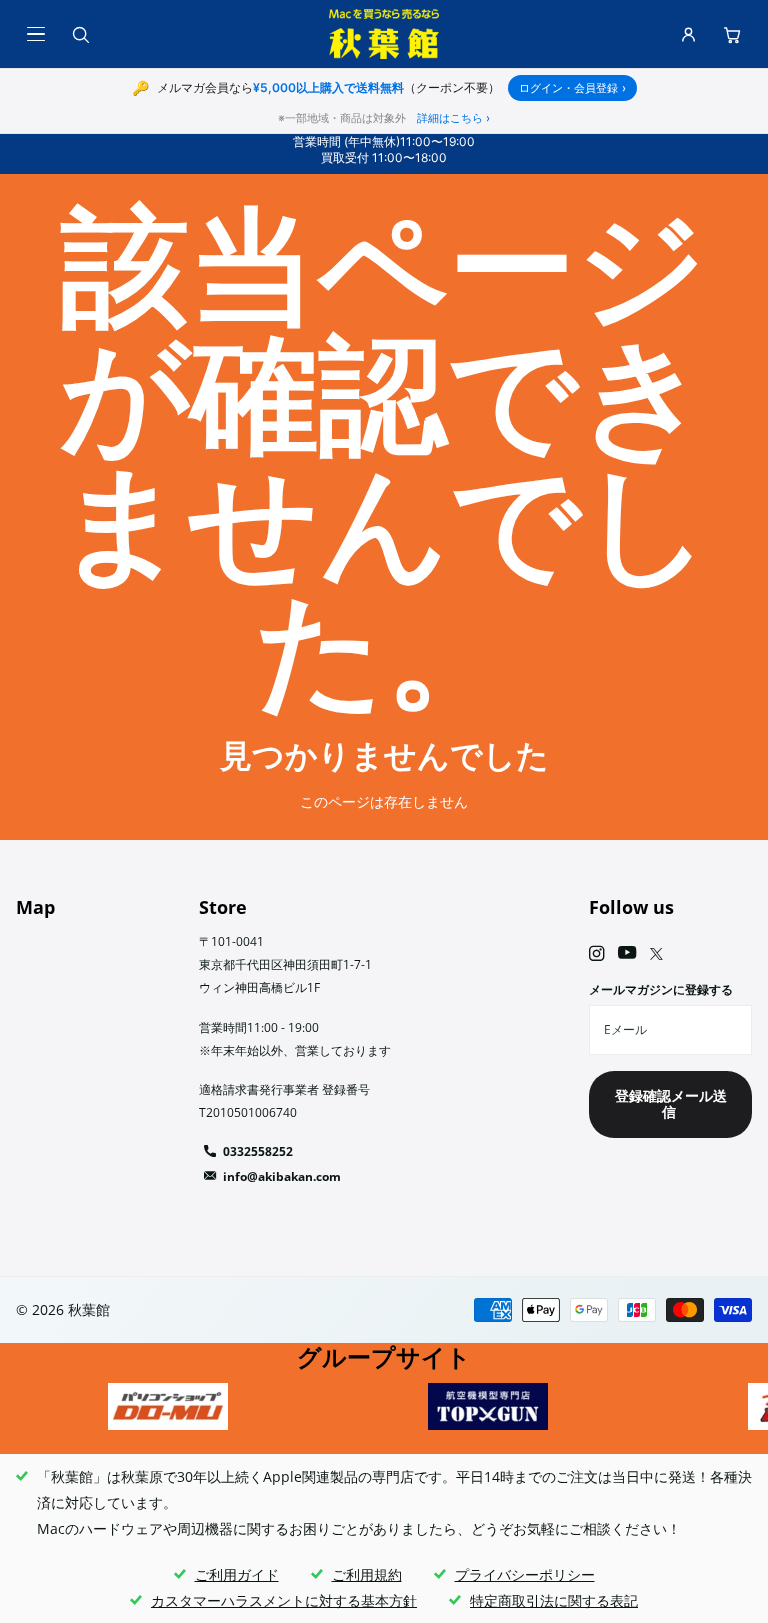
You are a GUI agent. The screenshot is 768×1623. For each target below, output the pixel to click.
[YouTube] (627, 953)
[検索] (80, 34)
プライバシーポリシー (525, 1574)
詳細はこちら (453, 118)
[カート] (732, 34)
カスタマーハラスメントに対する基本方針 (284, 1600)
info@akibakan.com (282, 1176)
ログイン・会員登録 (572, 88)
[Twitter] (656, 954)
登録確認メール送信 (671, 1104)
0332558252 (258, 1151)
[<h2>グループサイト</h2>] (168, 1406)
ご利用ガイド (237, 1574)
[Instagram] (596, 953)
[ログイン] (688, 34)
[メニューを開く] (36, 34)
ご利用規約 (367, 1574)
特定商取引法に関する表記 (554, 1600)
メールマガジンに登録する (661, 989)
